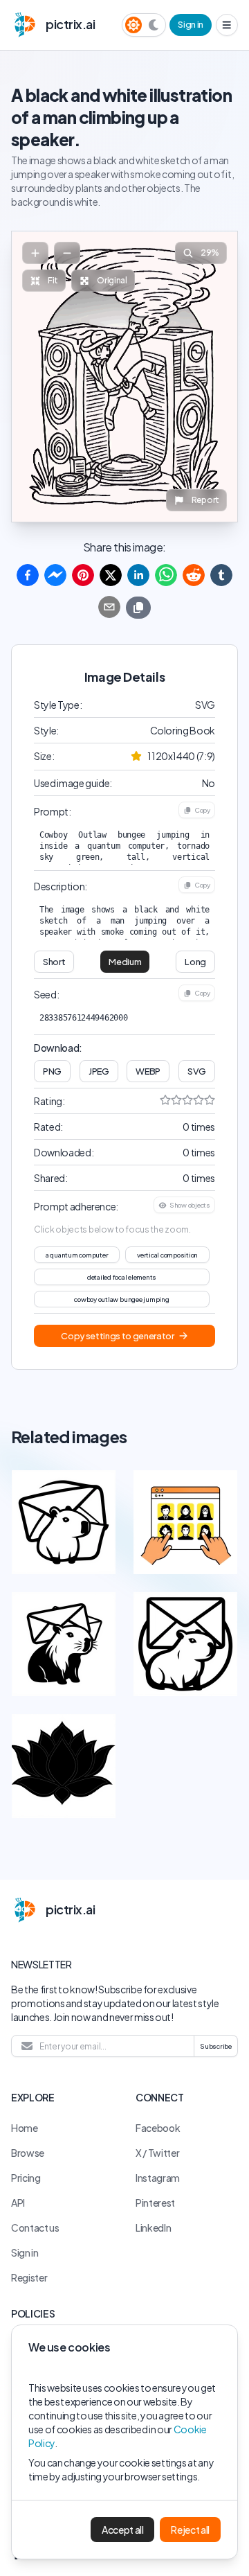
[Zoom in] (35, 253)
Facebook (158, 2128)
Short (54, 962)
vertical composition (167, 1255)
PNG (52, 1071)
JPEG (99, 1071)
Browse (28, 2153)
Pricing (26, 2178)
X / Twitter (157, 2153)
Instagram (158, 2178)
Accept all (123, 2530)
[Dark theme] (154, 25)
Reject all (190, 2530)
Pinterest (155, 2203)
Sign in (191, 24)
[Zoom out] (67, 253)
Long (195, 962)
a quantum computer (77, 1255)
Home (25, 2128)
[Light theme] (133, 25)
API (18, 2203)
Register (29, 2277)
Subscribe (216, 2046)
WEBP (148, 1071)
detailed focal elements (122, 1277)
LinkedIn (153, 2227)
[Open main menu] (227, 25)
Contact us (35, 2227)
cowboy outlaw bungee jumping (121, 1299)
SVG (197, 1071)
